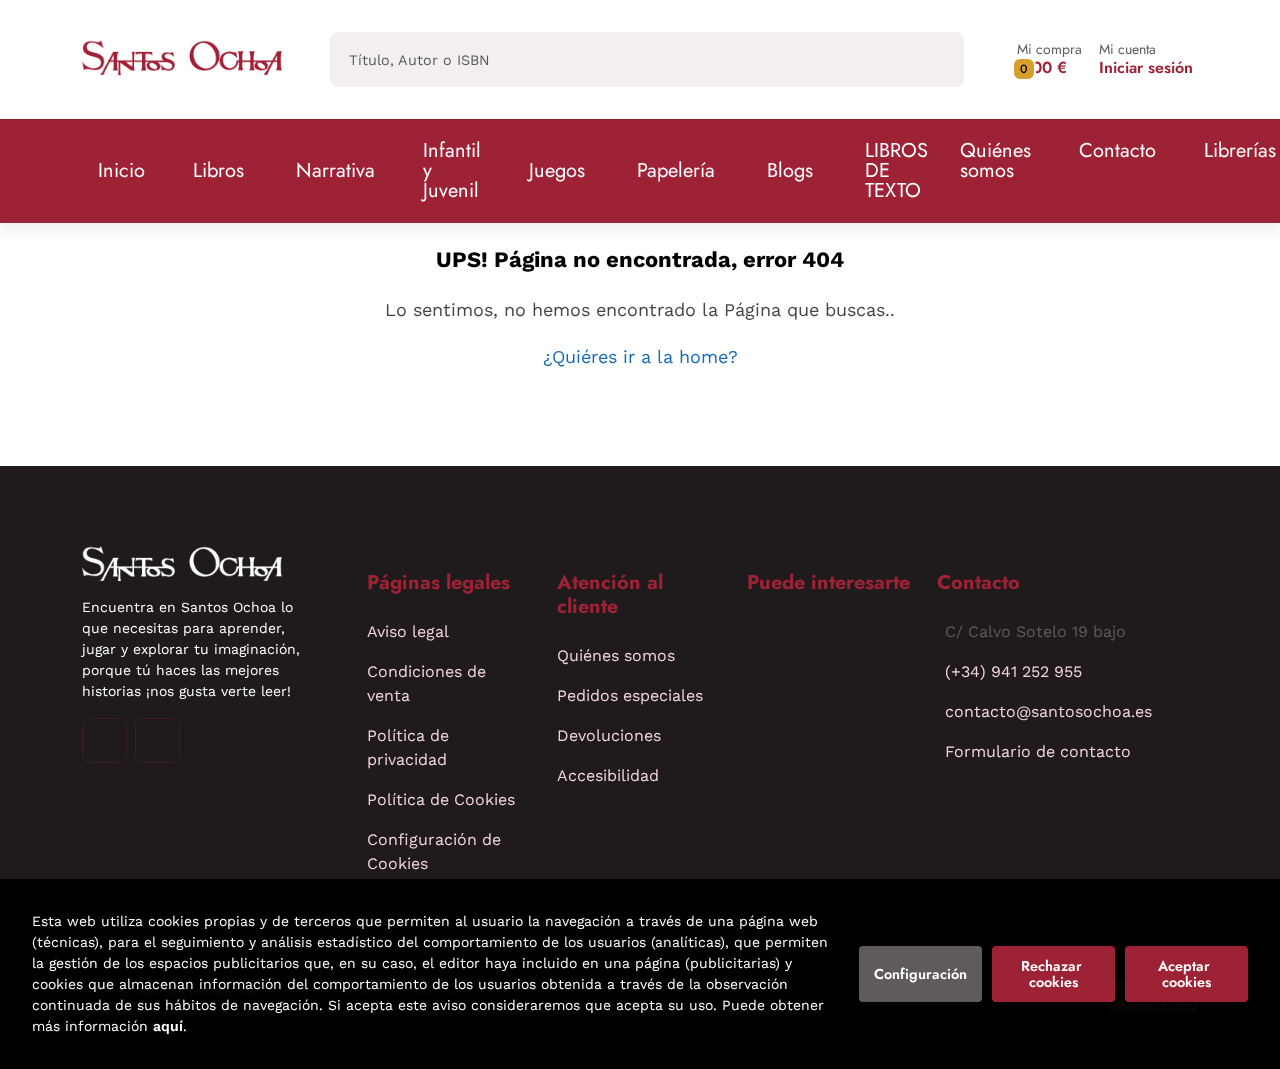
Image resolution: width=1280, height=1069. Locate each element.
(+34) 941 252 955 (1013, 671)
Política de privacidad (408, 747)
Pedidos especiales (630, 695)
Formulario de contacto (1038, 751)
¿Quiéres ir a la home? (640, 356)
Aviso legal (408, 631)
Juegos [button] (557, 170)
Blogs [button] (790, 170)
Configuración (920, 974)
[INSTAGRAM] (104, 740)
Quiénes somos (995, 160)
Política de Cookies (441, 799)
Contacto (1117, 150)
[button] (1049, 59)
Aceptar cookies (1186, 974)
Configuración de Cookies (434, 851)
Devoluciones (609, 735)
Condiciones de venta (426, 683)
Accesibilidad (608, 775)
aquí (168, 1026)
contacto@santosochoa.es (1048, 711)
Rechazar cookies (1053, 974)
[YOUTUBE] (157, 740)
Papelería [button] (676, 170)
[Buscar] (931, 59)
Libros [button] (218, 170)
